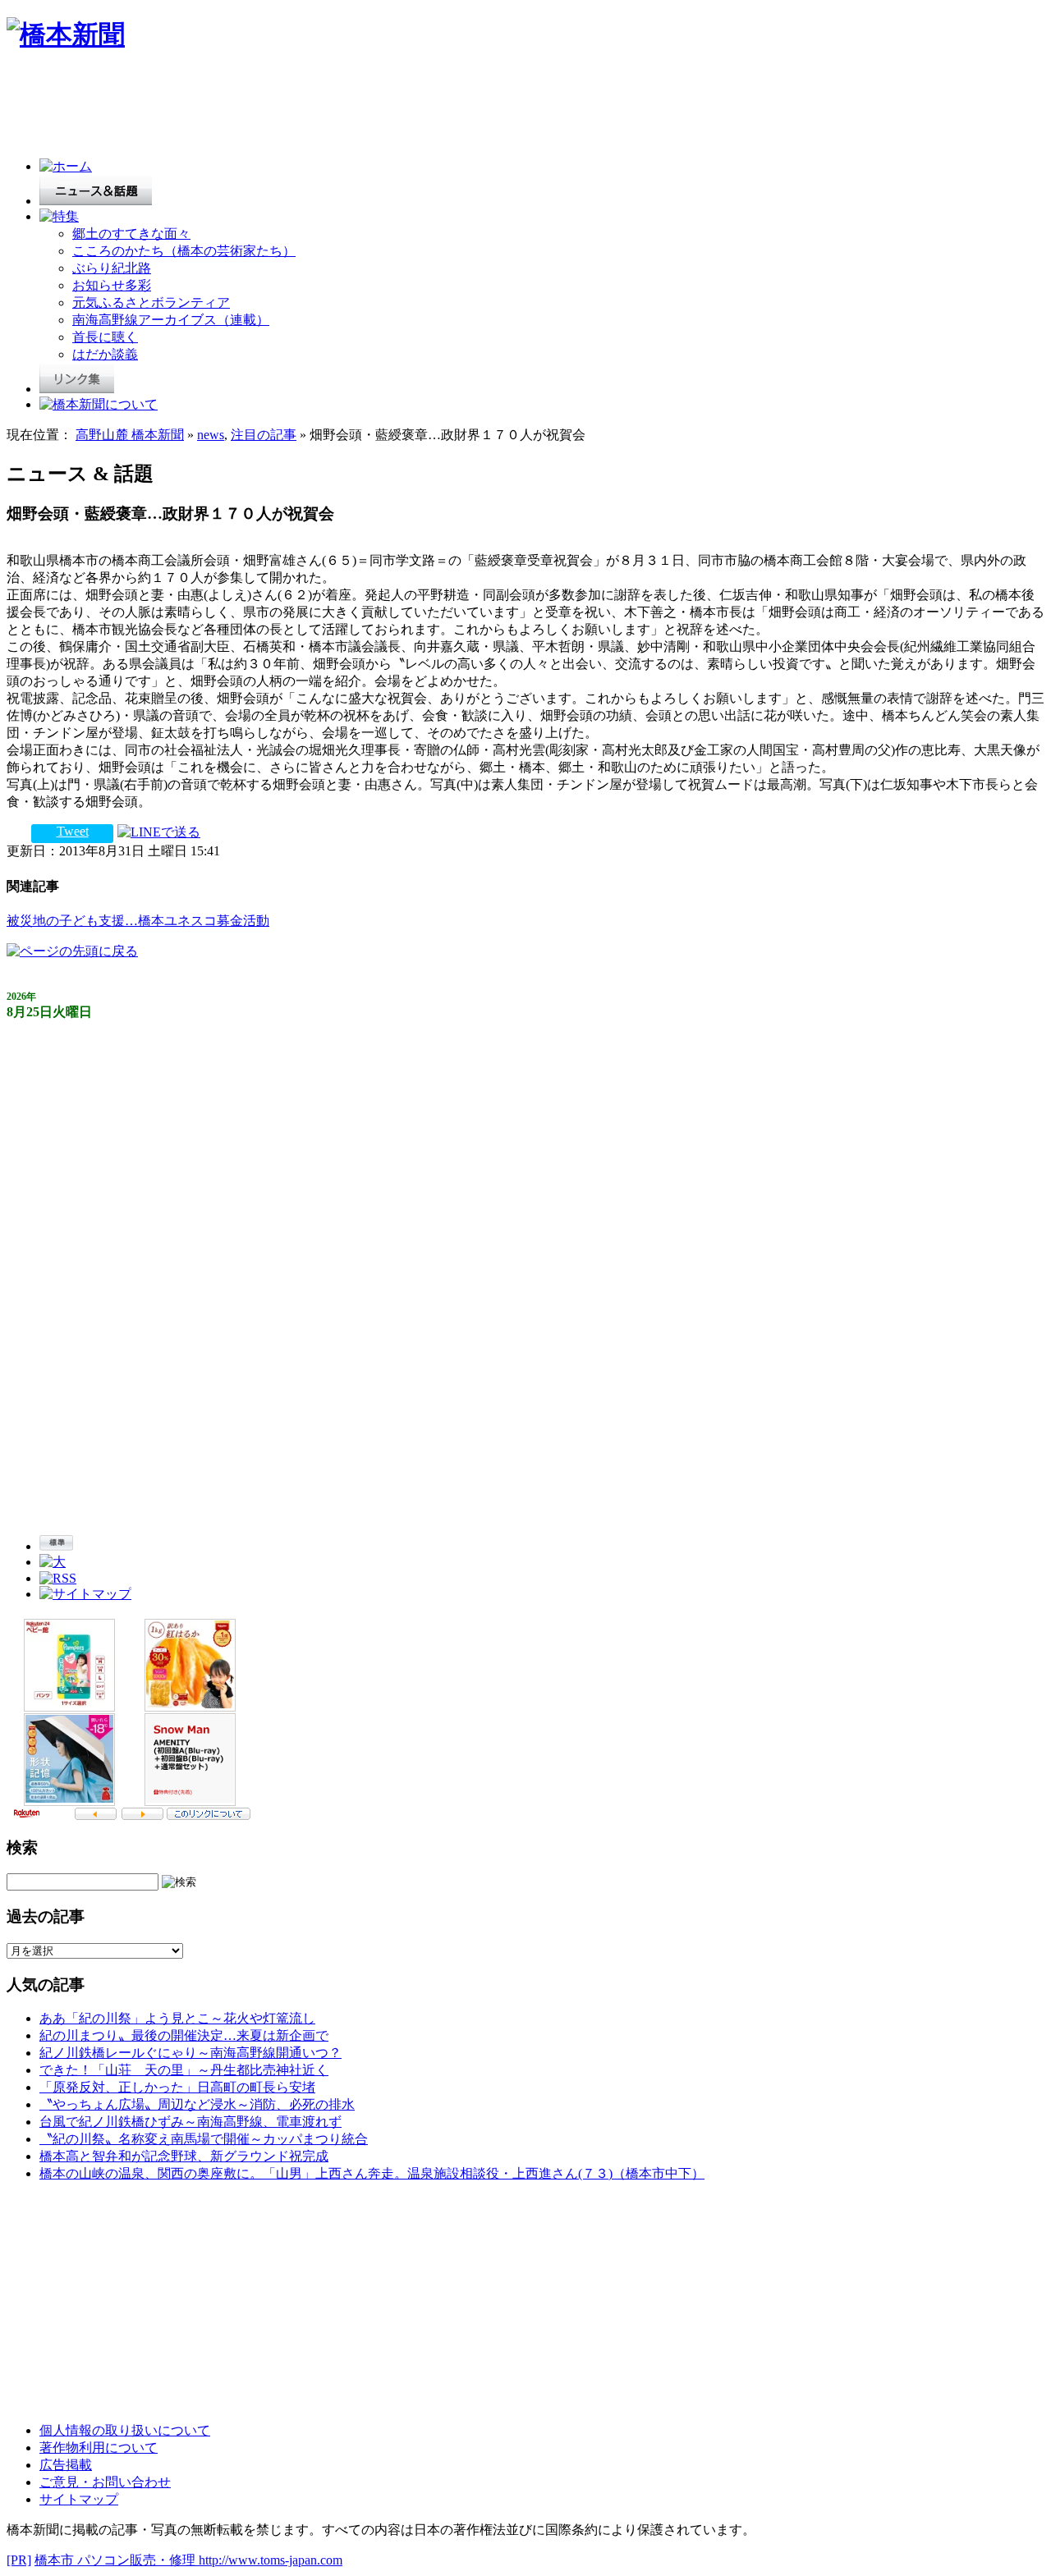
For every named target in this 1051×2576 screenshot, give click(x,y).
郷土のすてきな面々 (131, 234)
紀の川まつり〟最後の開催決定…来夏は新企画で (184, 2035)
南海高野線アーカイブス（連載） (171, 320)
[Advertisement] (305, 108)
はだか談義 (105, 354)
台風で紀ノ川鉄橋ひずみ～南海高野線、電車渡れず (190, 2122)
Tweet (73, 831)
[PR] (19, 2560)
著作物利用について (99, 2448)
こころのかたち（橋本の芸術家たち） (184, 251)
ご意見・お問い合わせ (105, 2482)
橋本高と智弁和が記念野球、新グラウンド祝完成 (184, 2156)
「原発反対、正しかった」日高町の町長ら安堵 (177, 2087)
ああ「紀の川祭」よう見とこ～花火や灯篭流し (177, 2018)
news (211, 435)
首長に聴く (105, 337)
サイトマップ (79, 2499)
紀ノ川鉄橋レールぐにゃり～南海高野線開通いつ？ (190, 2053)
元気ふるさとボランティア (151, 303)
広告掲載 (66, 2465)
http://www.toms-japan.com (271, 2560)
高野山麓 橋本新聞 (130, 435)
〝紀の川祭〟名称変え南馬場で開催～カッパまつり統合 (204, 2139)
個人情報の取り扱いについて (125, 2430)
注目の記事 (264, 435)
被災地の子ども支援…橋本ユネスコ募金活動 (138, 921)
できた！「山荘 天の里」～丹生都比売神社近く (184, 2070)
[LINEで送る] (159, 831)
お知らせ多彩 (112, 285)
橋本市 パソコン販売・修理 (117, 2560)
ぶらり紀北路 (112, 268)
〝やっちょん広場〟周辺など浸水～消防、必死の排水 (197, 2104)
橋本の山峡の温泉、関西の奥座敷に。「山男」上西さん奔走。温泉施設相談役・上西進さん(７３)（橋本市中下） (372, 2173)
